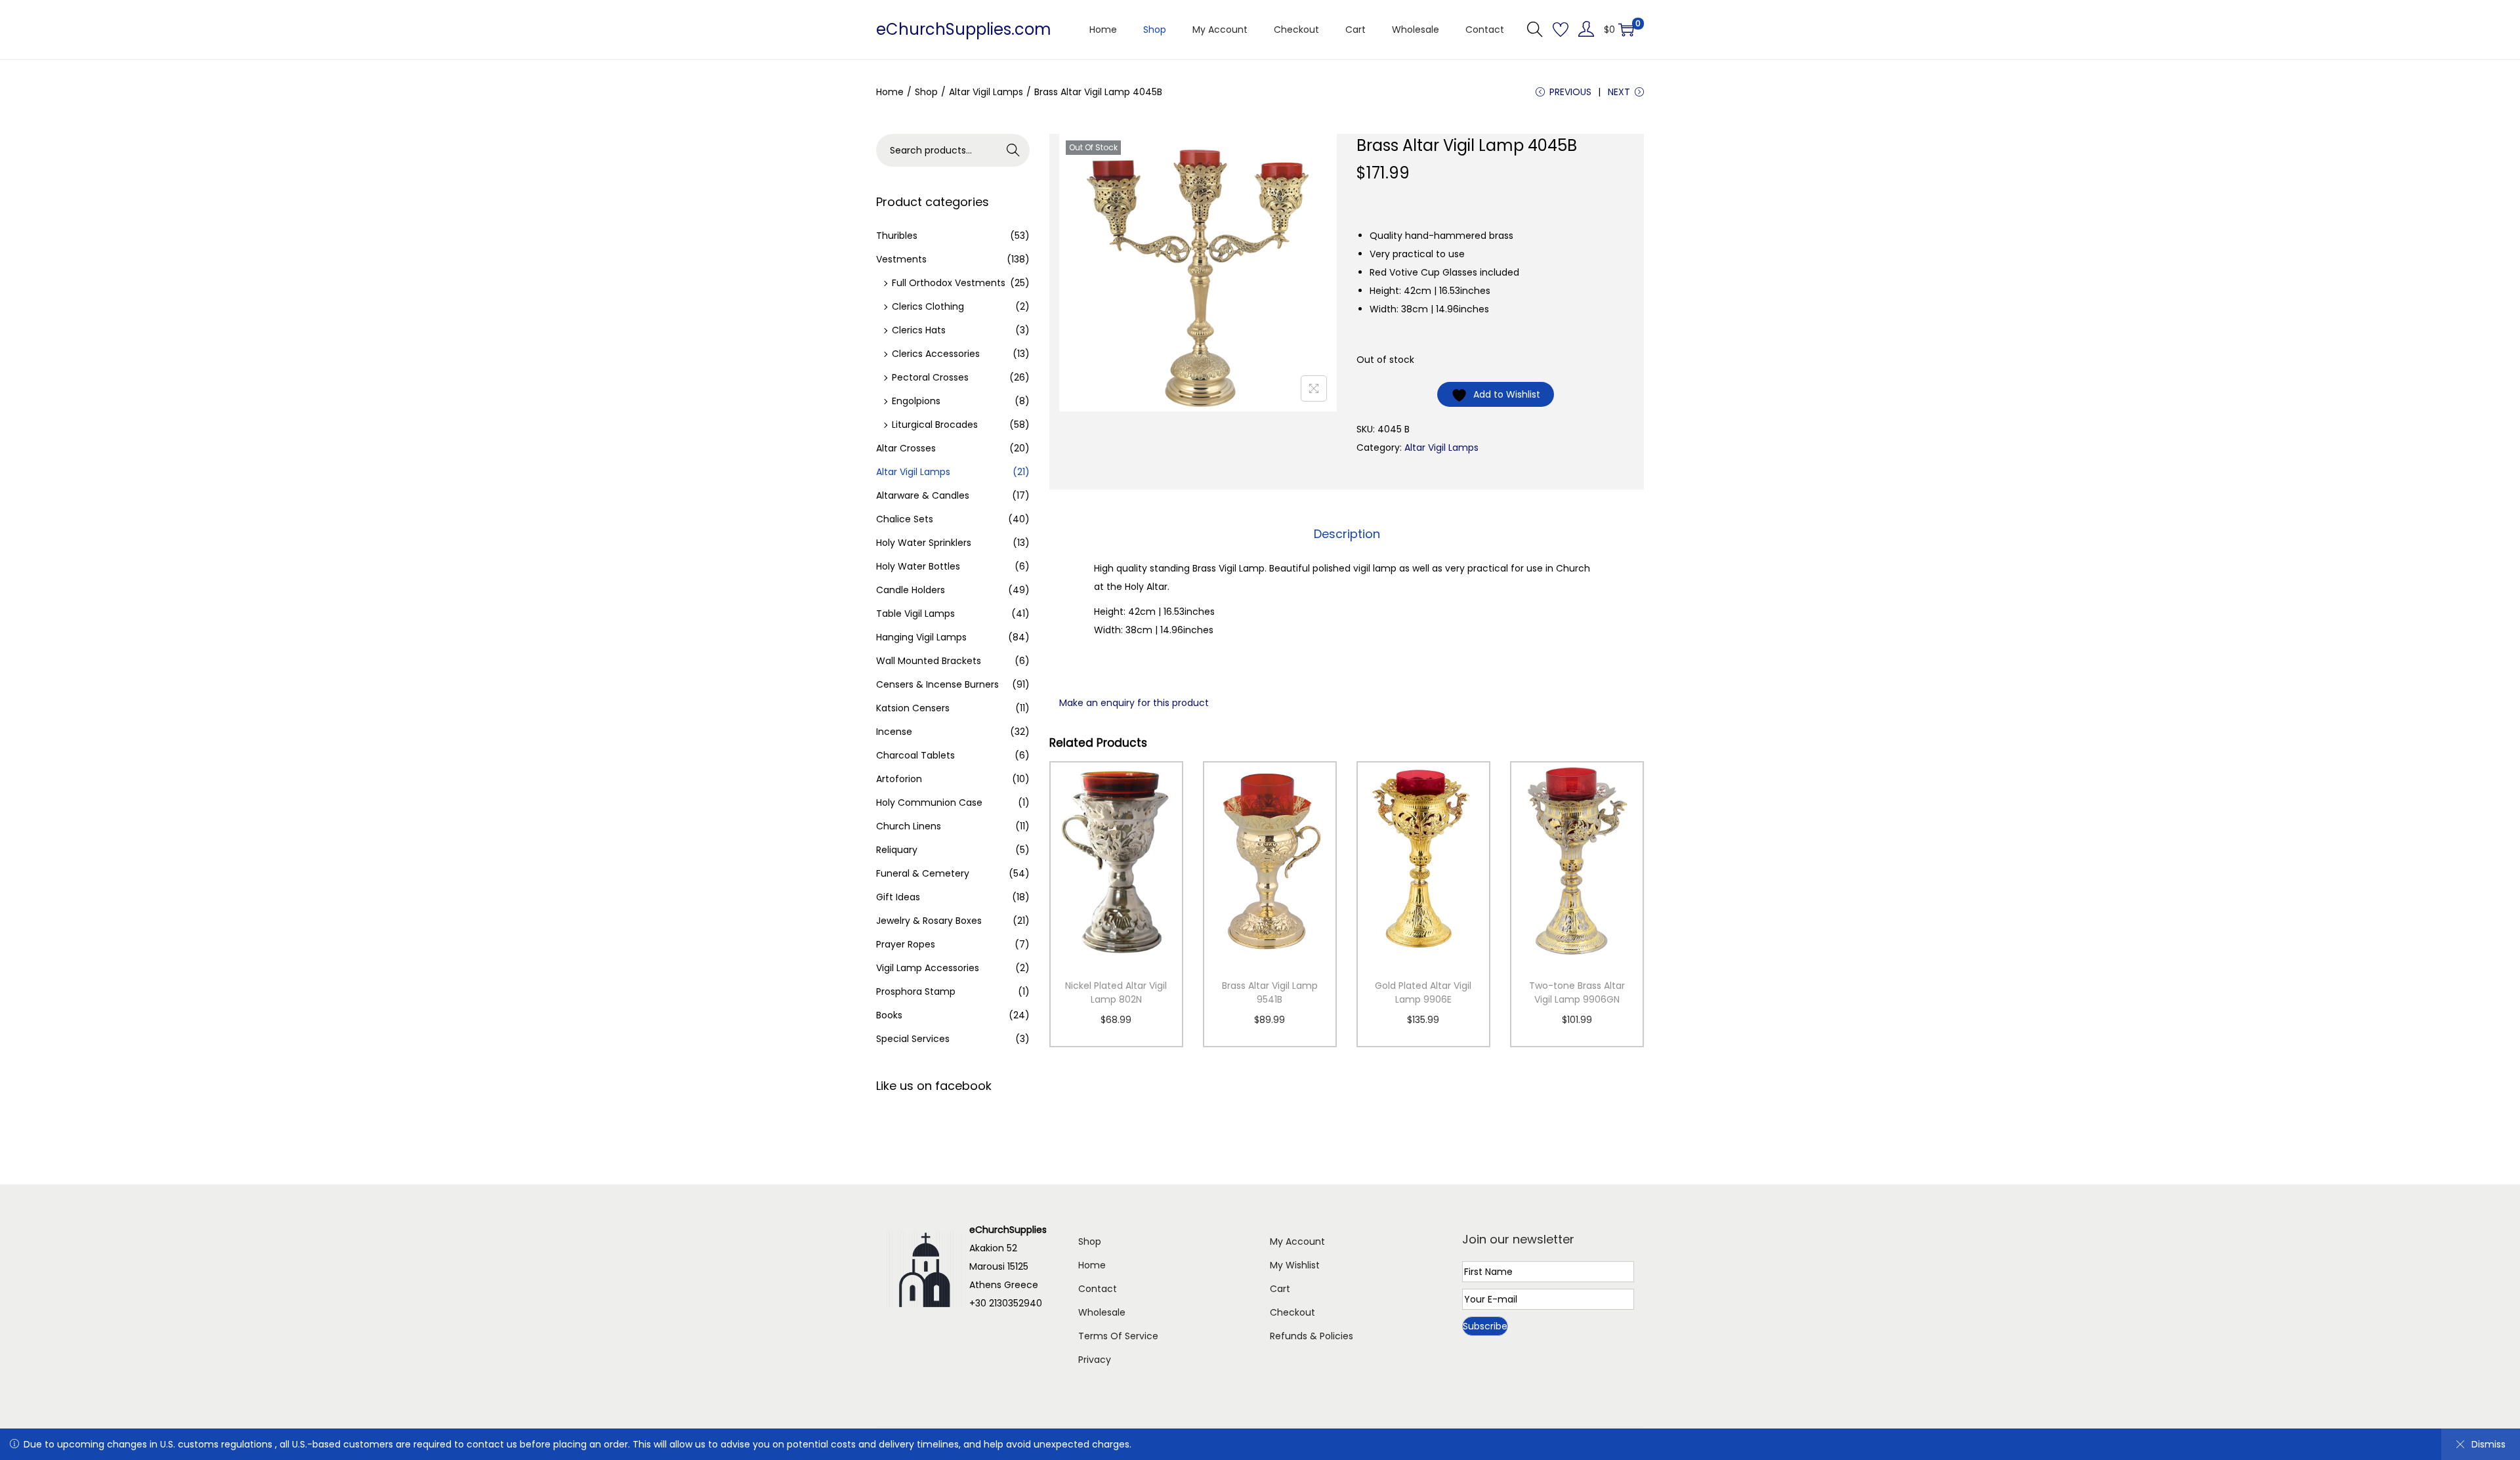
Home (890, 92)
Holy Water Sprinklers (924, 543)
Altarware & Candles (923, 495)
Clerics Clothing (928, 306)
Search (1014, 150)
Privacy (1095, 1360)
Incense (894, 732)
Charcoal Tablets (915, 755)
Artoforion (899, 779)
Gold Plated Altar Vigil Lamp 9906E (1423, 992)
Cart (1280, 1289)
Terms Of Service (1118, 1336)
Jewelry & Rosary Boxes (929, 921)
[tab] (1347, 534)
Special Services (913, 1039)
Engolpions (916, 401)
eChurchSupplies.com (964, 29)
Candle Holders (911, 590)
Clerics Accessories (936, 354)
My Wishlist (1295, 1265)
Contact (1098, 1289)
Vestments (901, 259)
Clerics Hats (919, 330)
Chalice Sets (905, 519)
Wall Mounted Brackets (929, 661)
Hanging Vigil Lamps (921, 637)
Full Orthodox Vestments (949, 283)
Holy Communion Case (929, 803)
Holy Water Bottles (918, 566)
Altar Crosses (906, 448)
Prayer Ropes (906, 944)
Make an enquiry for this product (1134, 703)
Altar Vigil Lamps (986, 92)
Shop (926, 92)
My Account (1297, 1241)
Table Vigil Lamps (915, 614)
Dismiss (2488, 1444)
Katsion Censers (913, 708)
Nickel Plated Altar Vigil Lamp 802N (1116, 992)
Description (1347, 534)
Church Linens (909, 826)
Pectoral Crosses (930, 377)
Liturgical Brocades (935, 425)
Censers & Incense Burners (937, 684)
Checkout (1292, 1312)
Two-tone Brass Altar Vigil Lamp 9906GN (1577, 992)
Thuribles (897, 236)
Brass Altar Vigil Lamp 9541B (1270, 992)
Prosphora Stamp (916, 991)
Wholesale (1102, 1312)
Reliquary (897, 850)
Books (889, 1015)
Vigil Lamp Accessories (928, 968)
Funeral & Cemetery (923, 873)
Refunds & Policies (1312, 1336)
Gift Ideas (898, 897)
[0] (1626, 30)
